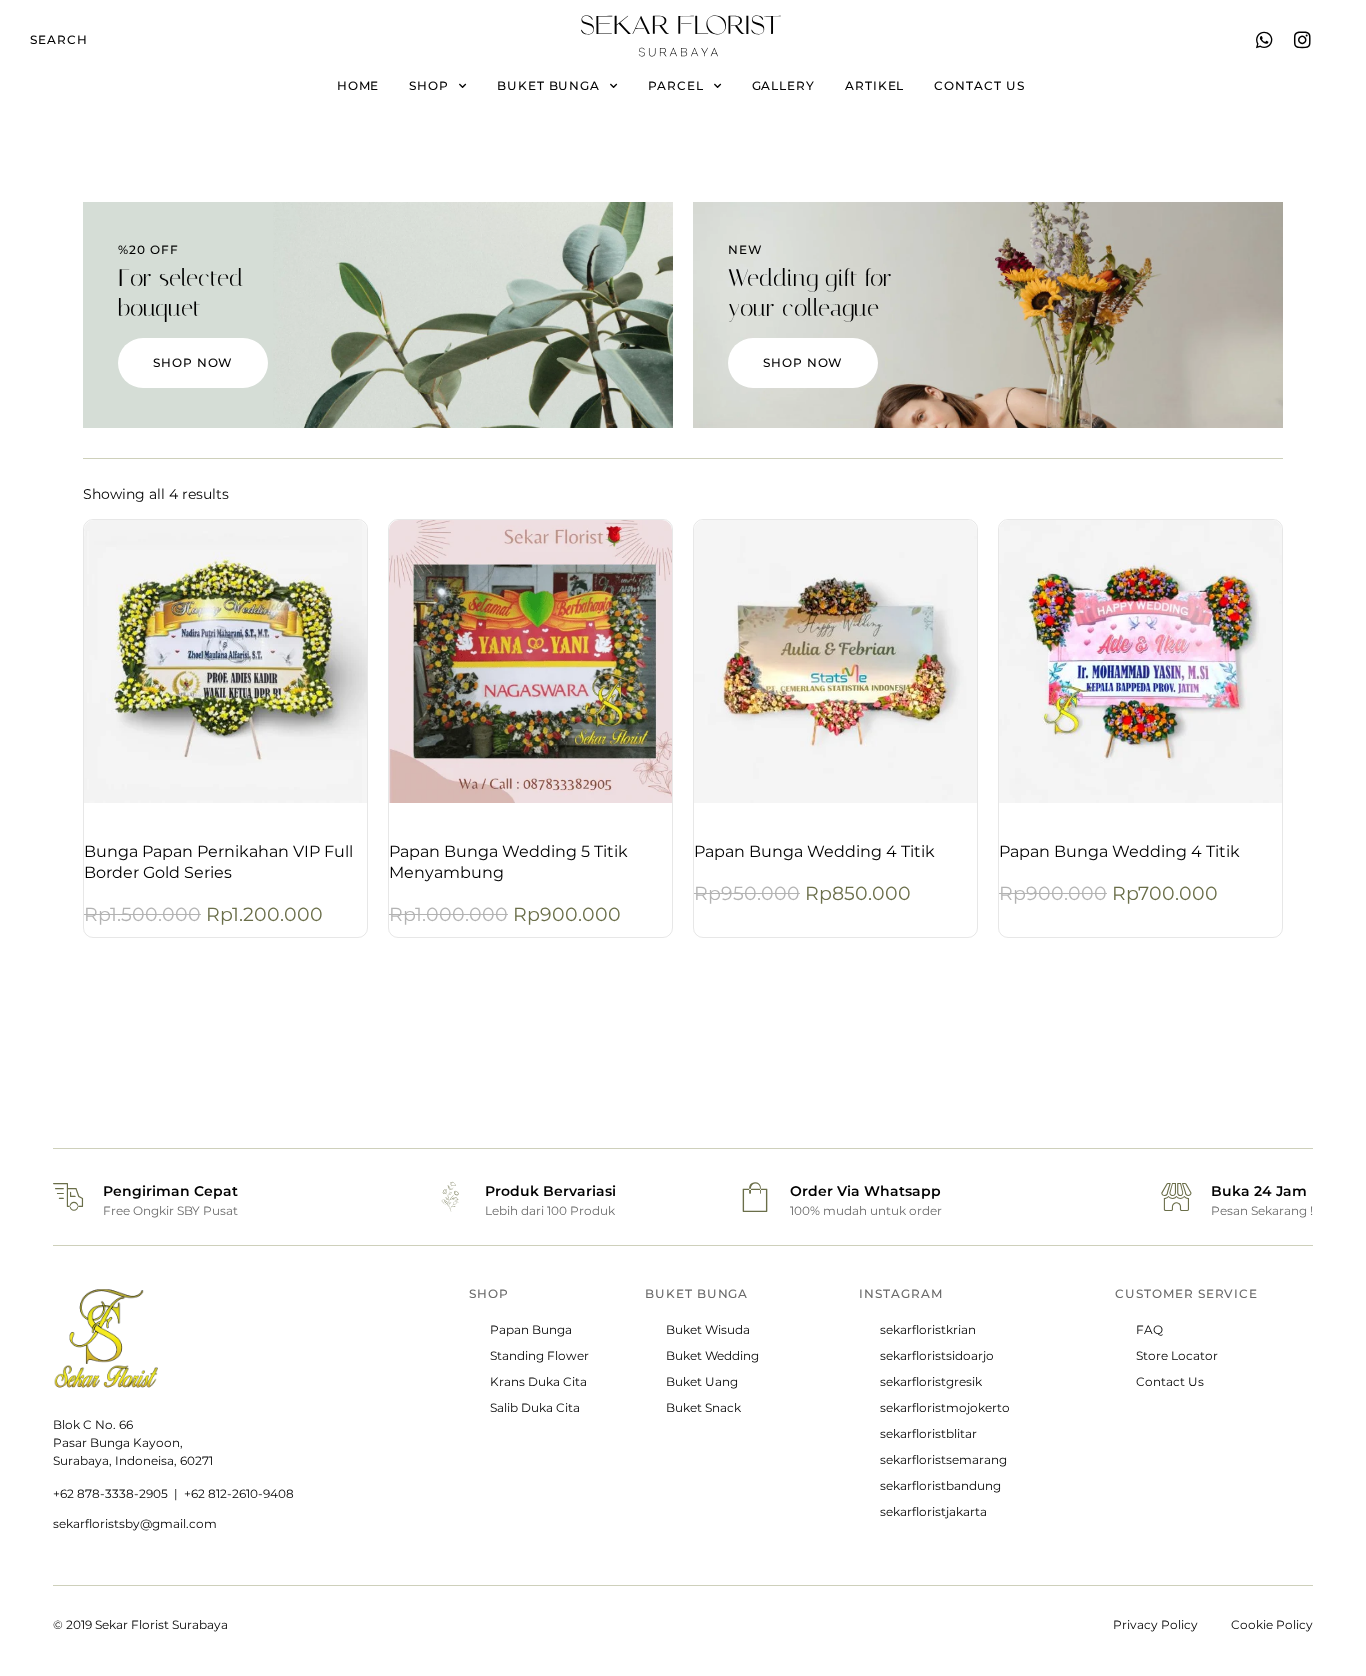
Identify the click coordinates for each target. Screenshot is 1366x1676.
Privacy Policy (1155, 1624)
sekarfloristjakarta (933, 1511)
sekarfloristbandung (940, 1485)
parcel (676, 85)
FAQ (1149, 1329)
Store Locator (1177, 1355)
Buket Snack (703, 1407)
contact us (979, 85)
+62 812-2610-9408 (239, 1493)
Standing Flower (539, 1355)
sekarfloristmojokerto (945, 1407)
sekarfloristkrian (928, 1329)
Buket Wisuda (708, 1329)
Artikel (874, 85)
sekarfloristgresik (931, 1381)
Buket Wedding (712, 1355)
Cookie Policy (1272, 1624)
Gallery (783, 85)
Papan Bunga (531, 1329)
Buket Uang (702, 1381)
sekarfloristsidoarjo (937, 1355)
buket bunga (548, 85)
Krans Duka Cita (538, 1381)
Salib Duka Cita (535, 1407)
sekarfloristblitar (928, 1433)
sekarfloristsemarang (943, 1459)
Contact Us (1170, 1381)
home (358, 85)
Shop (429, 85)
